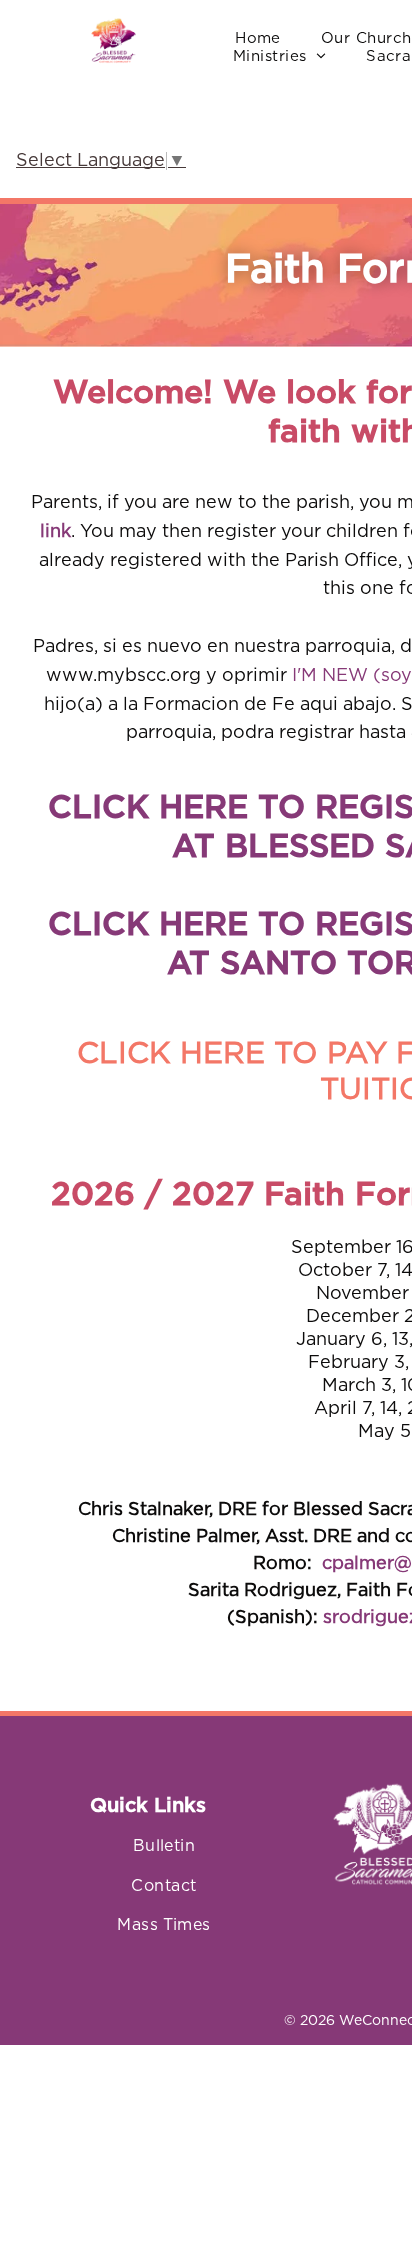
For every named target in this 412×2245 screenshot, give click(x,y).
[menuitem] (258, 39)
